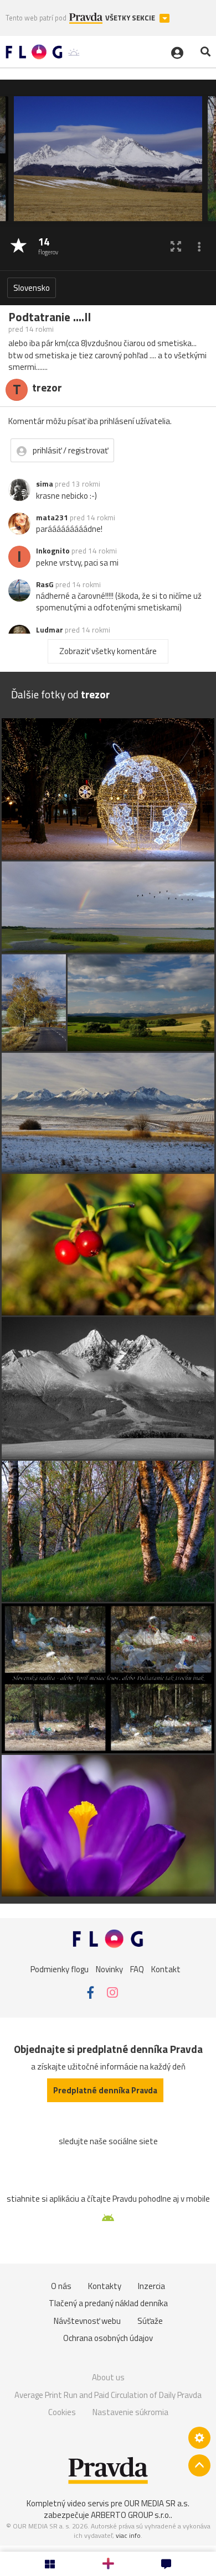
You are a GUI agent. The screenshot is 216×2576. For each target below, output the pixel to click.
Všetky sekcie (131, 18)
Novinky (109, 1969)
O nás (61, 2286)
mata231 (52, 518)
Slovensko (32, 288)
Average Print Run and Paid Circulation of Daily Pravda (108, 2395)
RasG (45, 584)
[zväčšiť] (176, 246)
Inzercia (151, 2286)
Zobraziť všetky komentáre (108, 651)
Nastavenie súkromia (130, 2412)
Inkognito (53, 551)
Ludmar (50, 630)
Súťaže (150, 2321)
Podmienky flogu (60, 1969)
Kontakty (105, 2286)
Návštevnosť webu (87, 2321)
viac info (128, 2535)
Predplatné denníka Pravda (105, 2090)
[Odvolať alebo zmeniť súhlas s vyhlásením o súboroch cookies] (199, 2438)
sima (45, 484)
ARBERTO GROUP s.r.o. (131, 2515)
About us (108, 2377)
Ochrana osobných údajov (108, 2338)
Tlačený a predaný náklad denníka (108, 2303)
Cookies (62, 2412)
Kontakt (166, 1969)
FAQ (137, 1969)
